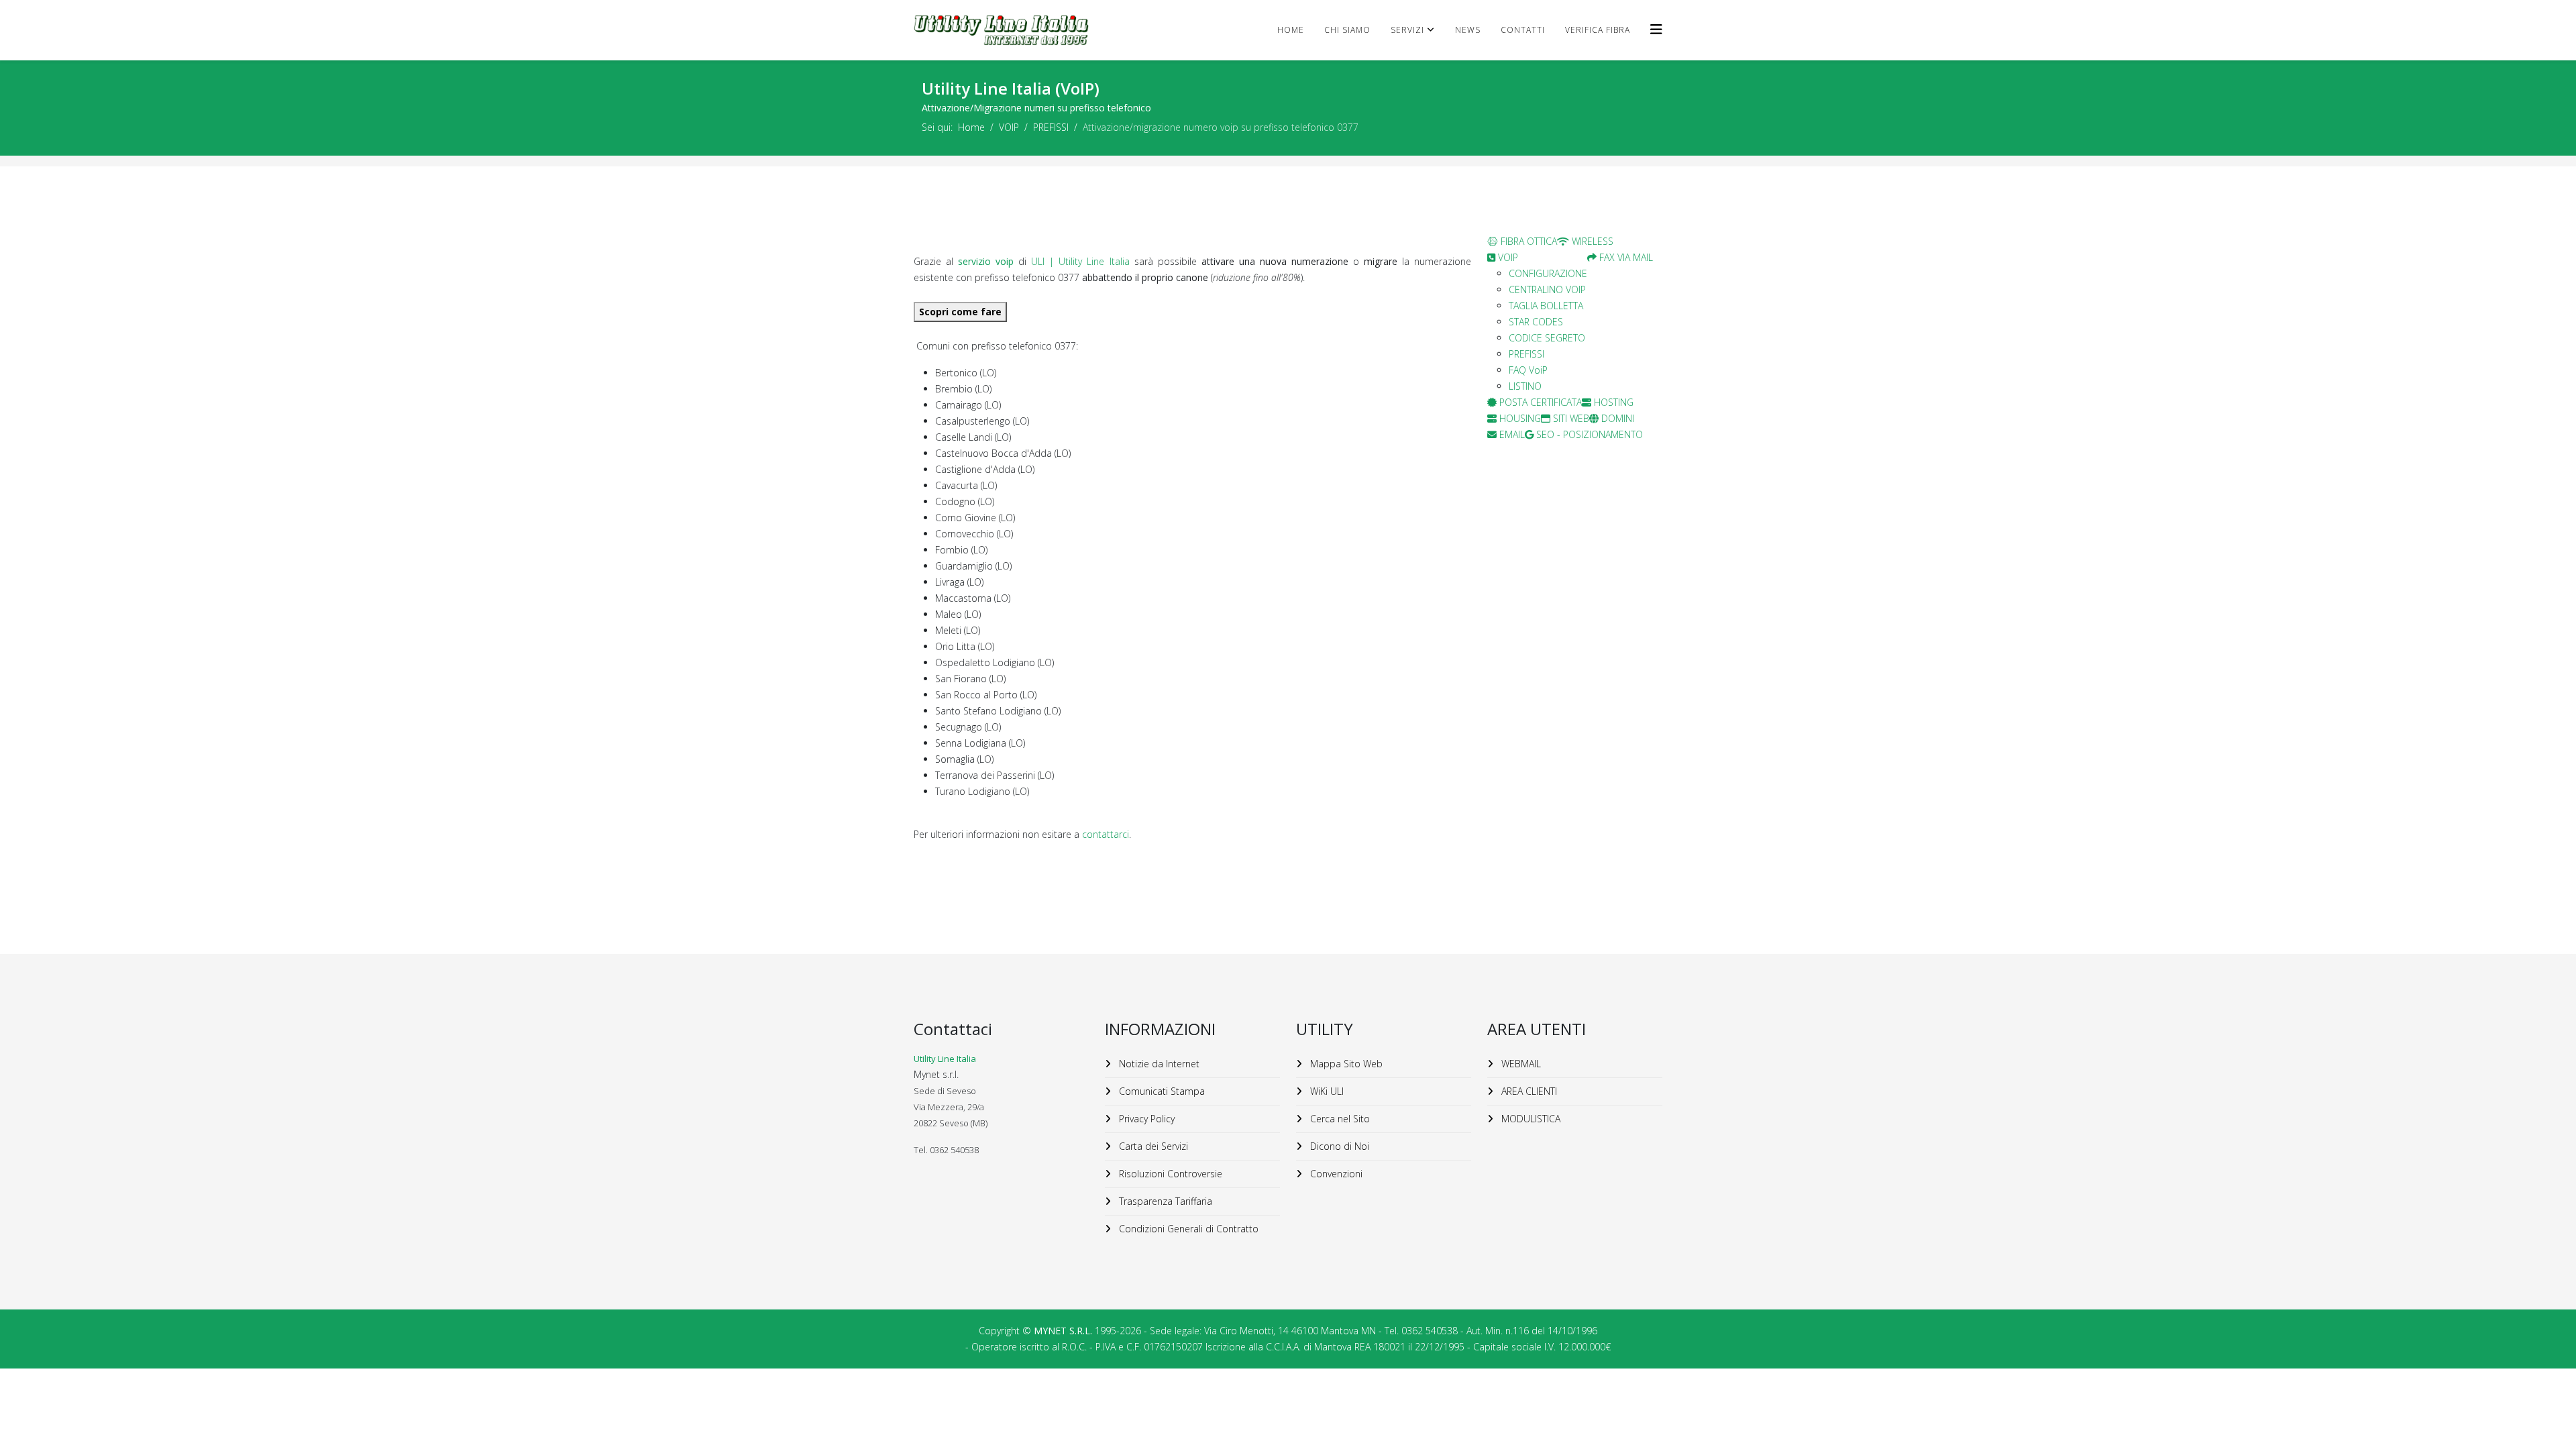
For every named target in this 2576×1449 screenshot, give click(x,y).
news (1468, 30)
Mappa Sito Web (1345, 1064)
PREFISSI (1051, 127)
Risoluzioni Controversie (1169, 1174)
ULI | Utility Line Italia (1082, 261)
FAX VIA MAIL (1625, 257)
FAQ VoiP (1528, 370)
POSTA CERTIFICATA (1539, 402)
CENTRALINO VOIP (1547, 289)
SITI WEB (1570, 418)
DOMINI (1616, 418)
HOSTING (1612, 402)
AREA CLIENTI (1528, 1091)
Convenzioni (1335, 1174)
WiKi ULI (1326, 1091)
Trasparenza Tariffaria (1164, 1201)
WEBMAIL (1520, 1064)
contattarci (1106, 834)
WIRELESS (1591, 241)
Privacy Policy (1145, 1119)
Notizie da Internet (1158, 1064)
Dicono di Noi (1338, 1146)
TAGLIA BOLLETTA (1546, 306)
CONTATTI (1523, 30)
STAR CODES (1536, 322)
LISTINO (1525, 386)
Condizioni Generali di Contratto (1187, 1229)
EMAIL (1511, 434)
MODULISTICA (1529, 1119)
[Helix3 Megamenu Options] (1656, 29)
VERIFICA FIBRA (1598, 30)
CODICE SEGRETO (1547, 338)
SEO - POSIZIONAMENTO (1588, 434)
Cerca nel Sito (1339, 1119)
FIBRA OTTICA (1527, 241)
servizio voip (986, 261)
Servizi (1407, 30)
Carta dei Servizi (1152, 1146)
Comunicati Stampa (1161, 1091)
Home (1291, 30)
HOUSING (1519, 418)
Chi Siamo (1347, 30)
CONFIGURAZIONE (1548, 273)
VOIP (1009, 127)
